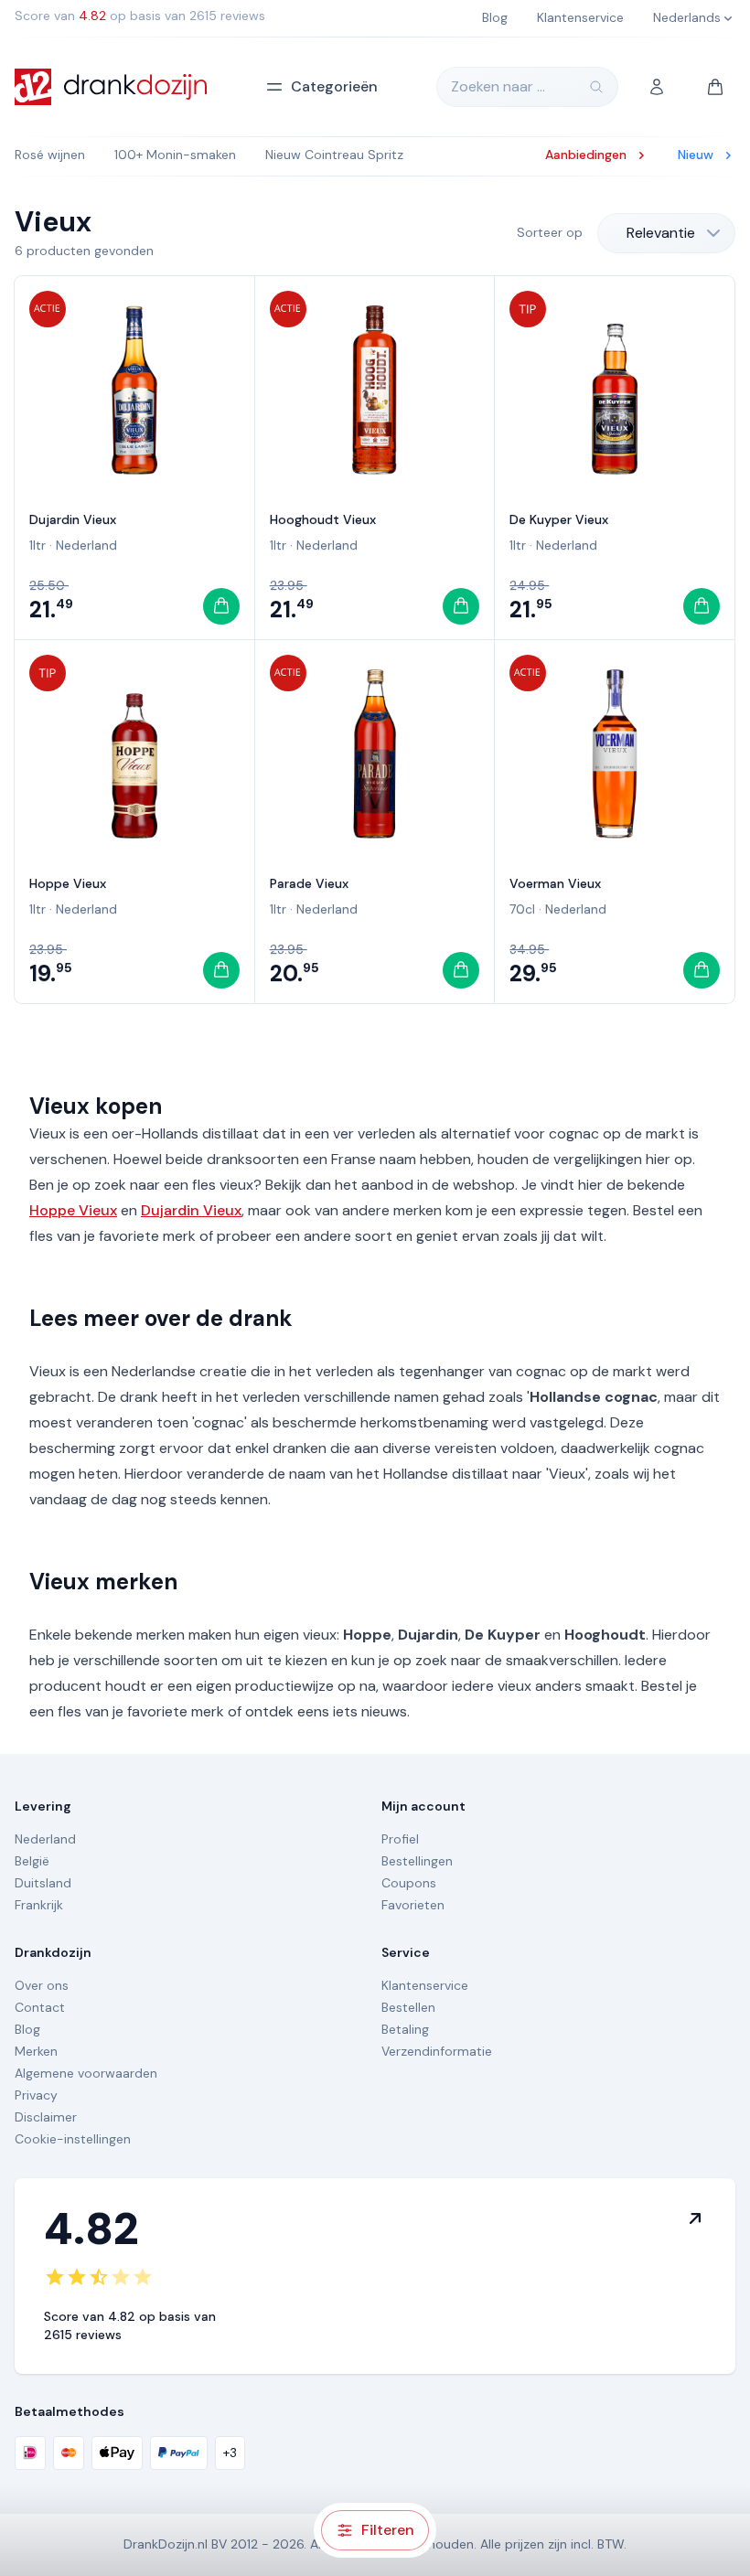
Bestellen (408, 2007)
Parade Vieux (309, 883)
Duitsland (43, 1883)
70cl (522, 909)
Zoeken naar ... (498, 86)
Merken (36, 2051)
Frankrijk (39, 1905)
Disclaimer (46, 2117)
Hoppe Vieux (68, 883)
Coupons (409, 1883)
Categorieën (334, 86)
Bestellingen (417, 1861)
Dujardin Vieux (73, 519)
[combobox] (666, 233)
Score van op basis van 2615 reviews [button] (140, 16)
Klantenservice (425, 1985)
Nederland (86, 545)
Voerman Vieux (555, 883)
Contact (40, 2007)
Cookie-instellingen (73, 2139)
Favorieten (413, 1905)
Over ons (42, 1985)
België (32, 1861)
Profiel (400, 1839)
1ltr (37, 545)
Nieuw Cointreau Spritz (334, 155)
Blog (27, 2029)
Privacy (36, 2095)
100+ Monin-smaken (175, 155)
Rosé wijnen (50, 155)
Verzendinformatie (437, 2051)
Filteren (388, 2530)
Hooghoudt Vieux (323, 519)
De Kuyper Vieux (559, 519)
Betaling (405, 2029)
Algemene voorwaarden (86, 2073)
